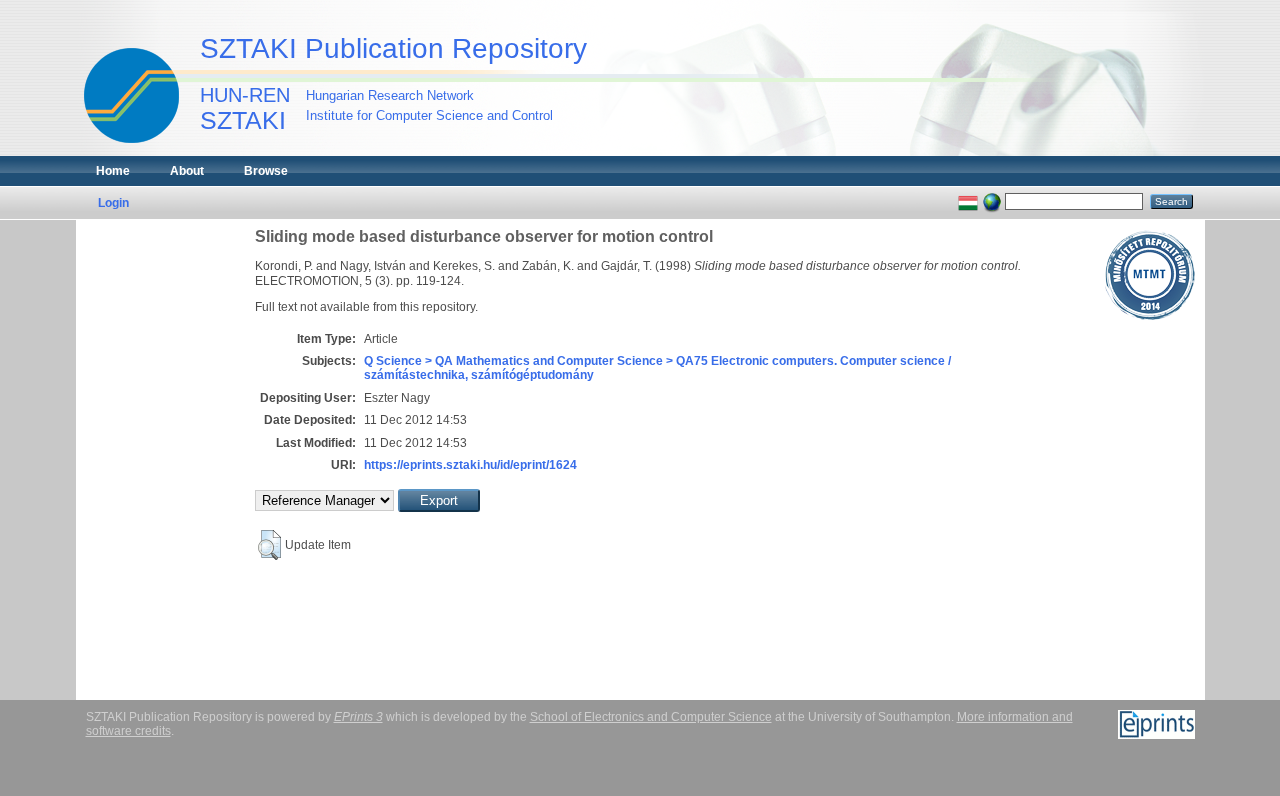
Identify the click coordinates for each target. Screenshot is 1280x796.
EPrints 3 (358, 717)
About (187, 171)
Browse (266, 171)
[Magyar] (968, 201)
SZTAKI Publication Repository (393, 48)
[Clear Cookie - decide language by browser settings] (992, 201)
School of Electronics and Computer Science (651, 717)
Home (113, 171)
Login (113, 203)
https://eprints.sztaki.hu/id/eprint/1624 (470, 465)
